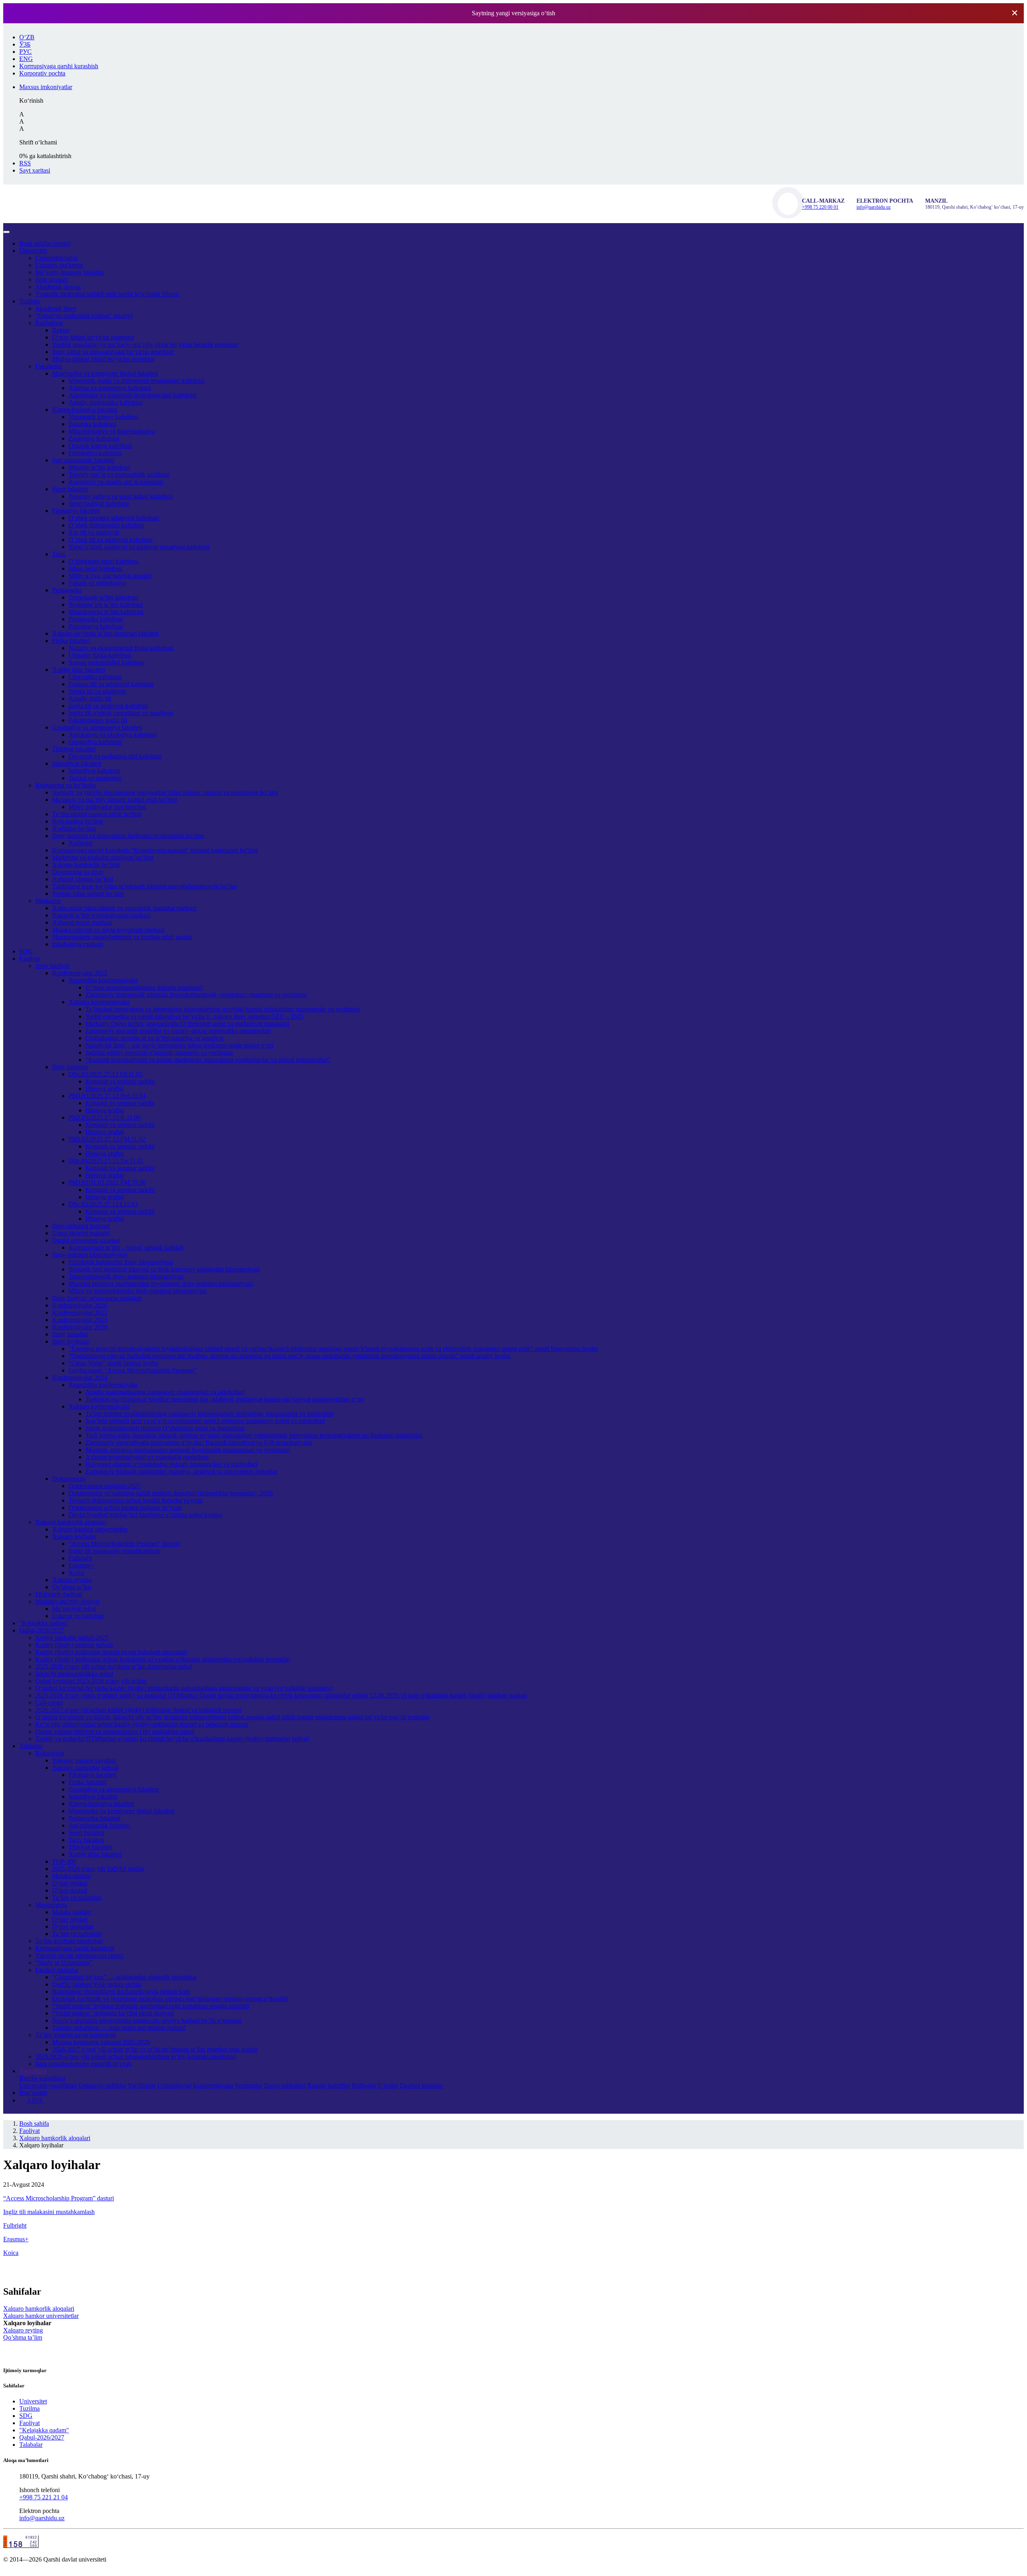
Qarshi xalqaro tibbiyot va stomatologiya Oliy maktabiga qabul (115, 1731)
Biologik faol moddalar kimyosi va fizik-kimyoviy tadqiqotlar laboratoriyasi (164, 1269)
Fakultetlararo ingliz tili (98, 720)
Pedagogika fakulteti (94, 1818)
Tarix (59, 554)
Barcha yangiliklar (43, 2078)
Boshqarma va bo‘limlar (66, 785)
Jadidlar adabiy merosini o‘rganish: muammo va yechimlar (159, 1052)
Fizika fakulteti (71, 641)
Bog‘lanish (33, 2093)
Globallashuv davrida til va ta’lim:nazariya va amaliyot (154, 1038)
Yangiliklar (33, 2071)
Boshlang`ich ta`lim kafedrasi (106, 605)
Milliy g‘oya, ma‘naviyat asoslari (110, 576)
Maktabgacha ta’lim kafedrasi (106, 612)
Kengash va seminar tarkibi (120, 1081)
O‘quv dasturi (70, 1890)
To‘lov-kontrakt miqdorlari (69, 1941)
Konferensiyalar (213, 2085)
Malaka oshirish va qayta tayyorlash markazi (108, 930)
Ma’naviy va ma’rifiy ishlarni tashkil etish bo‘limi (115, 800)
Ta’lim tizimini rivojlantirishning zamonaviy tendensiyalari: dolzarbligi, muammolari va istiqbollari (209, 1414)
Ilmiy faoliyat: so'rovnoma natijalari (97, 1298)
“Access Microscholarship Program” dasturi (124, 1544)
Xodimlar (81, 843)
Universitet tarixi (56, 258)
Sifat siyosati (51, 280)
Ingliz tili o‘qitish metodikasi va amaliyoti (121, 713)
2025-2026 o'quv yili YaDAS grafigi (98, 1869)
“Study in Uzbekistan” (64, 1963)
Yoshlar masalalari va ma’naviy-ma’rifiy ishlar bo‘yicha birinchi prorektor (145, 345)
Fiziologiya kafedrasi (95, 453)
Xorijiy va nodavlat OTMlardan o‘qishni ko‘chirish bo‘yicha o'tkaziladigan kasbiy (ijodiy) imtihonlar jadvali (172, 1739)
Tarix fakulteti (86, 1840)
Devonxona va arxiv (78, 872)
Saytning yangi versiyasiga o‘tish (513, 13)
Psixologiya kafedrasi (96, 626)
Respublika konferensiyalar (103, 980)
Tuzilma (29, 301)
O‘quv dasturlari (73, 1926)
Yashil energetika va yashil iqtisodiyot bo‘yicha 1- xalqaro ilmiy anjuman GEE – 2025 (194, 1016)
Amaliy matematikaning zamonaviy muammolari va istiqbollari (165, 1392)
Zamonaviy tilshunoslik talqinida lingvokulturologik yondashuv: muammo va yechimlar (196, 995)
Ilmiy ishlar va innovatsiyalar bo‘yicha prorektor (113, 352)
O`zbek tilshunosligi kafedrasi (106, 525)
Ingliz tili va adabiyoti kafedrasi (108, 706)
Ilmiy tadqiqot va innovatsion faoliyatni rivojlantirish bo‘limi (128, 836)
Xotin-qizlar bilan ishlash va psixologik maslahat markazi (124, 908)
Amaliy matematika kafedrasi (106, 402)
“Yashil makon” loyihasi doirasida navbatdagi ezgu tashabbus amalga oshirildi (151, 2006)
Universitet (33, 251)
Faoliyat (29, 959)
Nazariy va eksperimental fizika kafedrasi (121, 648)
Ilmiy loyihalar (71, 1341)
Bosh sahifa (45, 243)
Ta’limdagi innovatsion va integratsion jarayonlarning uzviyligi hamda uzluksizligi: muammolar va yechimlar (223, 1009)
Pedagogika (67, 590)
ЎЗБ (25, 44)
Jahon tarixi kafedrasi (95, 568)
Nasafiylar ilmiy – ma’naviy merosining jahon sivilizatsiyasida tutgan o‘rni (179, 1045)
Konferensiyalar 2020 (80, 1327)
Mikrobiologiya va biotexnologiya (112, 431)
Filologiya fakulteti (76, 511)
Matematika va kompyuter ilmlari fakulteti (105, 373)
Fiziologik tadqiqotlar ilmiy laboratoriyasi (121, 1262)
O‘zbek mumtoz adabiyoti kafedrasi (114, 518)
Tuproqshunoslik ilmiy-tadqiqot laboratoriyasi (126, 1276)
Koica (76, 1573)
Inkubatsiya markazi (78, 944)
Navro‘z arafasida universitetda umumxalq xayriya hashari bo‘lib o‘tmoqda (147, 2020)
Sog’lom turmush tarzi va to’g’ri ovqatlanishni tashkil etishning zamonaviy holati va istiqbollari (205, 1421)
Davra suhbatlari (285, 2085)
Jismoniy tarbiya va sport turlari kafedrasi (121, 496)
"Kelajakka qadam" (44, 1623)
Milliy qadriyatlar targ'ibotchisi (107, 807)
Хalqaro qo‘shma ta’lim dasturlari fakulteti (106, 633)
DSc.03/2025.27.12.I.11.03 (103, 1204)
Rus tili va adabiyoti (94, 532)
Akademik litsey (56, 308)
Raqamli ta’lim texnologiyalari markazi (101, 915)
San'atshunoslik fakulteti (99, 1825)
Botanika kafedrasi (92, 424)
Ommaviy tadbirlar (102, 2085)
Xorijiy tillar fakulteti (79, 670)
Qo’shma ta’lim (72, 1587)
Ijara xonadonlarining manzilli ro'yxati (83, 2064)
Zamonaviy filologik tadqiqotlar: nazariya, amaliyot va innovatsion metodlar (181, 1471)
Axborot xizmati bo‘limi (83, 879)
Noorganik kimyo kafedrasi (103, 417)
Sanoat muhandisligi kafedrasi (107, 662)
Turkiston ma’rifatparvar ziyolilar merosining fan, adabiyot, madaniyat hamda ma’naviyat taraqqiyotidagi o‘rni (224, 1399)
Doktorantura (69, 1479)
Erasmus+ (81, 1565)
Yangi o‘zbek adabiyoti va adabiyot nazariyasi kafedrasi (139, 547)
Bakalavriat (50, 1753)
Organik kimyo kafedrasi (100, 446)
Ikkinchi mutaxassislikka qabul (74, 1674)
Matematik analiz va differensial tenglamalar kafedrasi (137, 381)
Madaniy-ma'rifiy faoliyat (67, 1601)
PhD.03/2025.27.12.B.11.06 (105, 1117)
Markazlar (48, 901)
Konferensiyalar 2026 (80, 1305)
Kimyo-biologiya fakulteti (85, 410)
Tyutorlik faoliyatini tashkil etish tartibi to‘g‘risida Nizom (107, 294)
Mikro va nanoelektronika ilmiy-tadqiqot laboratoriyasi (138, 1291)
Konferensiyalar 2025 (80, 973)
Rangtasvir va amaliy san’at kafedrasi (116, 482)
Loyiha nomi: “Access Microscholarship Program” (133, 1370)
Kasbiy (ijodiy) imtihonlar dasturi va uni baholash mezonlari (111, 1652)
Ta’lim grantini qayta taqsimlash (76, 2035)
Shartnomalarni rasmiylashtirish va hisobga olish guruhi (122, 937)
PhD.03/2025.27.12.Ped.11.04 (107, 1096)
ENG (26, 59)
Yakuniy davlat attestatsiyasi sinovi (79, 1955)
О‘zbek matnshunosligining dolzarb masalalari (144, 987)
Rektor (61, 330)
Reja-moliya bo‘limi (77, 821)
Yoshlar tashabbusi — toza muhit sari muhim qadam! (119, 2028)
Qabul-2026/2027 (42, 1630)
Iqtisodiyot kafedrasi (94, 771)
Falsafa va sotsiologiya (97, 583)
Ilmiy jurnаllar (70, 1334)
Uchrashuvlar (174, 2085)
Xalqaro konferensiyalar (99, 1002)
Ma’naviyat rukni (74, 1609)
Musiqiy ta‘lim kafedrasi (99, 467)
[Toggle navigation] (6, 232)
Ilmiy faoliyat (52, 966)
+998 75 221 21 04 (44, 2497)
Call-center (49, 1703)
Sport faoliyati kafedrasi (99, 503)
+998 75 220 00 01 (820, 207)
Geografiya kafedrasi (95, 742)
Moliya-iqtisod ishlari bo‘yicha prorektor (103, 359)
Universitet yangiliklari (48, 2085)
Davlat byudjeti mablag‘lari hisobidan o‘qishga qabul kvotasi (145, 1515)
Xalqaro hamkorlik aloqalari (71, 1522)
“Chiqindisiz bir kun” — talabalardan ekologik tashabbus (124, 1977)
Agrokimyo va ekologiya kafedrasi (113, 735)
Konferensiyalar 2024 (80, 1377)
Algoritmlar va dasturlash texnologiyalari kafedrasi (132, 395)
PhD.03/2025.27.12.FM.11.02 (107, 1139)
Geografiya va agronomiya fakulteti (97, 727)
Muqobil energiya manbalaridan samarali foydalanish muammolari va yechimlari (188, 1450)
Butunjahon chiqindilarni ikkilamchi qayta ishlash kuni (121, 1991)
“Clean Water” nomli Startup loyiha (114, 1363)
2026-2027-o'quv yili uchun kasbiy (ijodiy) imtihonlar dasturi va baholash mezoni (138, 1710)
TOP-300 (64, 1861)
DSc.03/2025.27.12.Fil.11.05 (106, 1074)
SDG (26, 951)
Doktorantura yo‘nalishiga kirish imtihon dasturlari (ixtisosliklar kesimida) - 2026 (171, 1493)
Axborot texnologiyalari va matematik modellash (147, 1457)
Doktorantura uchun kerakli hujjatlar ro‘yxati (125, 1508)
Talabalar (31, 1746)
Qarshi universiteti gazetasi (86, 1240)
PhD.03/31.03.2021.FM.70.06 (107, 1182)
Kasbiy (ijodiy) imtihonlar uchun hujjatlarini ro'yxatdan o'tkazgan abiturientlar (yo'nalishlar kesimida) (163, 1659)
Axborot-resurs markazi (82, 922)
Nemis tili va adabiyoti (97, 691)
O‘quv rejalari (70, 1883)
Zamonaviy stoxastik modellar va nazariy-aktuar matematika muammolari (178, 1031)
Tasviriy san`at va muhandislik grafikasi (119, 475)
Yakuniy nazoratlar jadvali (85, 1768)
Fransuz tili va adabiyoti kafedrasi (111, 684)
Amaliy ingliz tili (90, 698)
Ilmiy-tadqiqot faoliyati (81, 1226)
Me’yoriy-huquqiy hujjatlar (70, 272)
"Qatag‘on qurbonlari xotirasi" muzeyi (84, 316)
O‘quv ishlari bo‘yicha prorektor (93, 337)
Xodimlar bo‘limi (74, 829)
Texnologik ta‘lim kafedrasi (103, 597)
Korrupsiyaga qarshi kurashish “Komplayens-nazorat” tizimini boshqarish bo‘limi (155, 850)
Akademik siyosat (58, 287)
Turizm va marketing (95, 778)
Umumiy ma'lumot (59, 265)
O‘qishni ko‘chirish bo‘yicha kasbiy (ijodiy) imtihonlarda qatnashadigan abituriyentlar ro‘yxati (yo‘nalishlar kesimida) (184, 1688)
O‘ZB (27, 37)
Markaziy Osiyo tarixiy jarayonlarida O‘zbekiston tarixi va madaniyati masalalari (187, 1024)
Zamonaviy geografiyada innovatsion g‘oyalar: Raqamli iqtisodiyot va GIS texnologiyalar (199, 1443)
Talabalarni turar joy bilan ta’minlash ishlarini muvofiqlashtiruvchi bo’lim (144, 886)
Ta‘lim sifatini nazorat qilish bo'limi (97, 814)
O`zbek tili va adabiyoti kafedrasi (111, 540)
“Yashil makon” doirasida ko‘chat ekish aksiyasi (113, 2013)
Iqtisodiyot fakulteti (77, 763)
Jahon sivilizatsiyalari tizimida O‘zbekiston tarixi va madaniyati (165, 1428)
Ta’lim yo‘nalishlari (77, 1898)
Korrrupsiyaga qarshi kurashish (75, 1948)
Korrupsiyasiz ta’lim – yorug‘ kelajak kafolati (126, 1247)
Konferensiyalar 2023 (80, 1320)
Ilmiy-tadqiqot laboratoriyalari (90, 1255)
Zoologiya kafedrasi (94, 438)
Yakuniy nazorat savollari (84, 1760)
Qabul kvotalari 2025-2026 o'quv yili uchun (91, 1681)
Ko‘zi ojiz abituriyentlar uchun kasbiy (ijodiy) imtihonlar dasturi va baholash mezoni (142, 1724)
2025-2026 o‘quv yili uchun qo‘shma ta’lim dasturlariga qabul (114, 1666)
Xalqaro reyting (72, 1580)
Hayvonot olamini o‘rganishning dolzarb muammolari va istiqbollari (171, 1464)
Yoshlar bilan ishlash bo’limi (88, 894)
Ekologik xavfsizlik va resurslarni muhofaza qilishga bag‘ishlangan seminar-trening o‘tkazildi (170, 1999)
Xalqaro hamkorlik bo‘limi (86, 865)
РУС (25, 52)
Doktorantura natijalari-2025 (105, 1486)
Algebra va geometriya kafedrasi (110, 388)
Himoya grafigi (105, 1089)
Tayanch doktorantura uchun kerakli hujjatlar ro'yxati (136, 1500)
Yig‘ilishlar (142, 2085)
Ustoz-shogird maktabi (81, 1233)
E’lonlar (388, 2085)
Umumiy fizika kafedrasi (100, 655)
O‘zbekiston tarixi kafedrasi (104, 561)
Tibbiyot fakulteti (74, 749)
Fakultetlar (49, 366)
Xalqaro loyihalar (74, 1536)
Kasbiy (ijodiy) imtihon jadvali (74, 1645)
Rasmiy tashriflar (329, 2085)
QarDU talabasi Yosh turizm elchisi (97, 1984)
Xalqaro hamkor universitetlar (90, 1529)
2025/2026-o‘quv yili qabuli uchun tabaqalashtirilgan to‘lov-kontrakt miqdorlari (136, 2057)
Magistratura (51, 1905)
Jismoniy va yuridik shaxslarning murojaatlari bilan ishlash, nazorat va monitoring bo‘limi (165, 792)
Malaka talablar (72, 1876)
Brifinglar (364, 2085)
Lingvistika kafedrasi (95, 677)
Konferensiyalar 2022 (80, 1312)
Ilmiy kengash (70, 1067)
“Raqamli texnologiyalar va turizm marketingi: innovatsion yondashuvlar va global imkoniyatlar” (208, 1060)
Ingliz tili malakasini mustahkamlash (114, 1551)
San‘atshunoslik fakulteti (83, 460)
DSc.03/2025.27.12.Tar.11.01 (106, 1161)
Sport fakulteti (70, 489)
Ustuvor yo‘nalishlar (78, 1616)
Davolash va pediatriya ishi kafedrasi (115, 756)
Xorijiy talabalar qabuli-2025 (72, 1638)
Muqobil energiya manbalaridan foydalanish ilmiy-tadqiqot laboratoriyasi (161, 1284)
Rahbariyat (49, 323)
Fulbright (80, 1558)
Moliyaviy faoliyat (59, 1594)
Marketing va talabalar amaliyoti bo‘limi (103, 857)
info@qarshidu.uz (874, 207)
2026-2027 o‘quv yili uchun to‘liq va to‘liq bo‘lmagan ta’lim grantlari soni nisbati (155, 2049)
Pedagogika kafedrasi (96, 619)
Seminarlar (249, 2085)
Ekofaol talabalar (57, 1970)
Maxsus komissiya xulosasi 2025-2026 (101, 2042)
